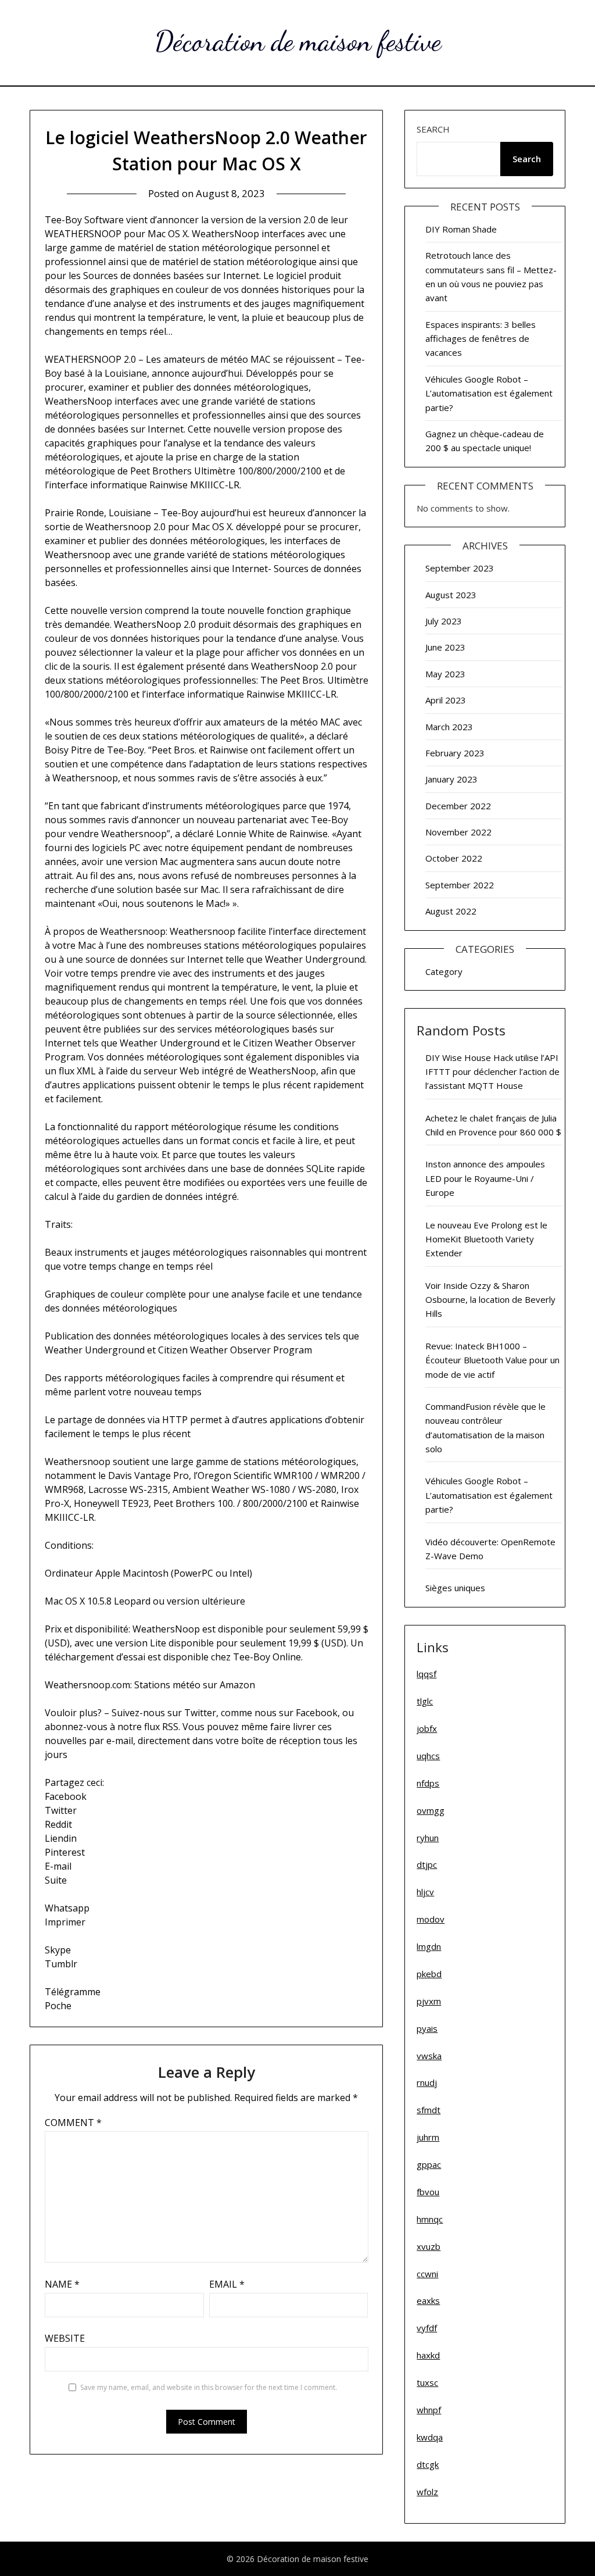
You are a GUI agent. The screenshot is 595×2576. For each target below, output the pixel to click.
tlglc (425, 1701)
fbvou (428, 2192)
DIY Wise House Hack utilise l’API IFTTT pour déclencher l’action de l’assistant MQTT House (492, 1072)
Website (65, 2338)
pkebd (429, 1974)
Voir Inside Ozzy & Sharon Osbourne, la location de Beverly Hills (490, 1300)
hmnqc (430, 2219)
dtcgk (428, 2464)
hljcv (425, 1892)
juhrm (428, 2137)
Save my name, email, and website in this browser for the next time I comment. (209, 2387)
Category (444, 971)
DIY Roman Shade (461, 229)
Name (62, 2284)
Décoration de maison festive (298, 41)
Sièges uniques (455, 1588)
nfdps (428, 1783)
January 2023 (451, 779)
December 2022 (458, 806)
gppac (429, 2164)
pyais (427, 2028)
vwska (429, 2056)
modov (431, 1919)
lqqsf (426, 1674)
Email (227, 2284)
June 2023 (445, 647)
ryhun (428, 1838)
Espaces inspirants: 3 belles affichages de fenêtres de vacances (481, 339)
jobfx (427, 1728)
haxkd (428, 2355)
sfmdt (429, 2110)
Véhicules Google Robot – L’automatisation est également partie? (489, 393)
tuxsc (427, 2382)
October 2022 (454, 858)
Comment (73, 2123)
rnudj (427, 2082)
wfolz (427, 2492)
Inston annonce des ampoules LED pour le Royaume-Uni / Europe (485, 1178)
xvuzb (429, 2246)
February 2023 (455, 753)
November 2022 (458, 832)
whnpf (429, 2410)
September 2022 (460, 885)
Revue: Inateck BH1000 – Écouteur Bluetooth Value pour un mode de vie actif (492, 1360)
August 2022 (451, 911)
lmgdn (429, 1946)
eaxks (428, 2300)
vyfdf (427, 2328)
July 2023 (444, 621)
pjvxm (429, 2001)
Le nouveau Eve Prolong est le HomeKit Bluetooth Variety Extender (486, 1239)
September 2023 (460, 568)
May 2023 (445, 674)
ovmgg (431, 1810)
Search (433, 129)
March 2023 (449, 727)
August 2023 (451, 595)
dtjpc (427, 1864)
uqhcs (428, 1756)
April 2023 (446, 700)
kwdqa (430, 2437)
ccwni (427, 2274)
